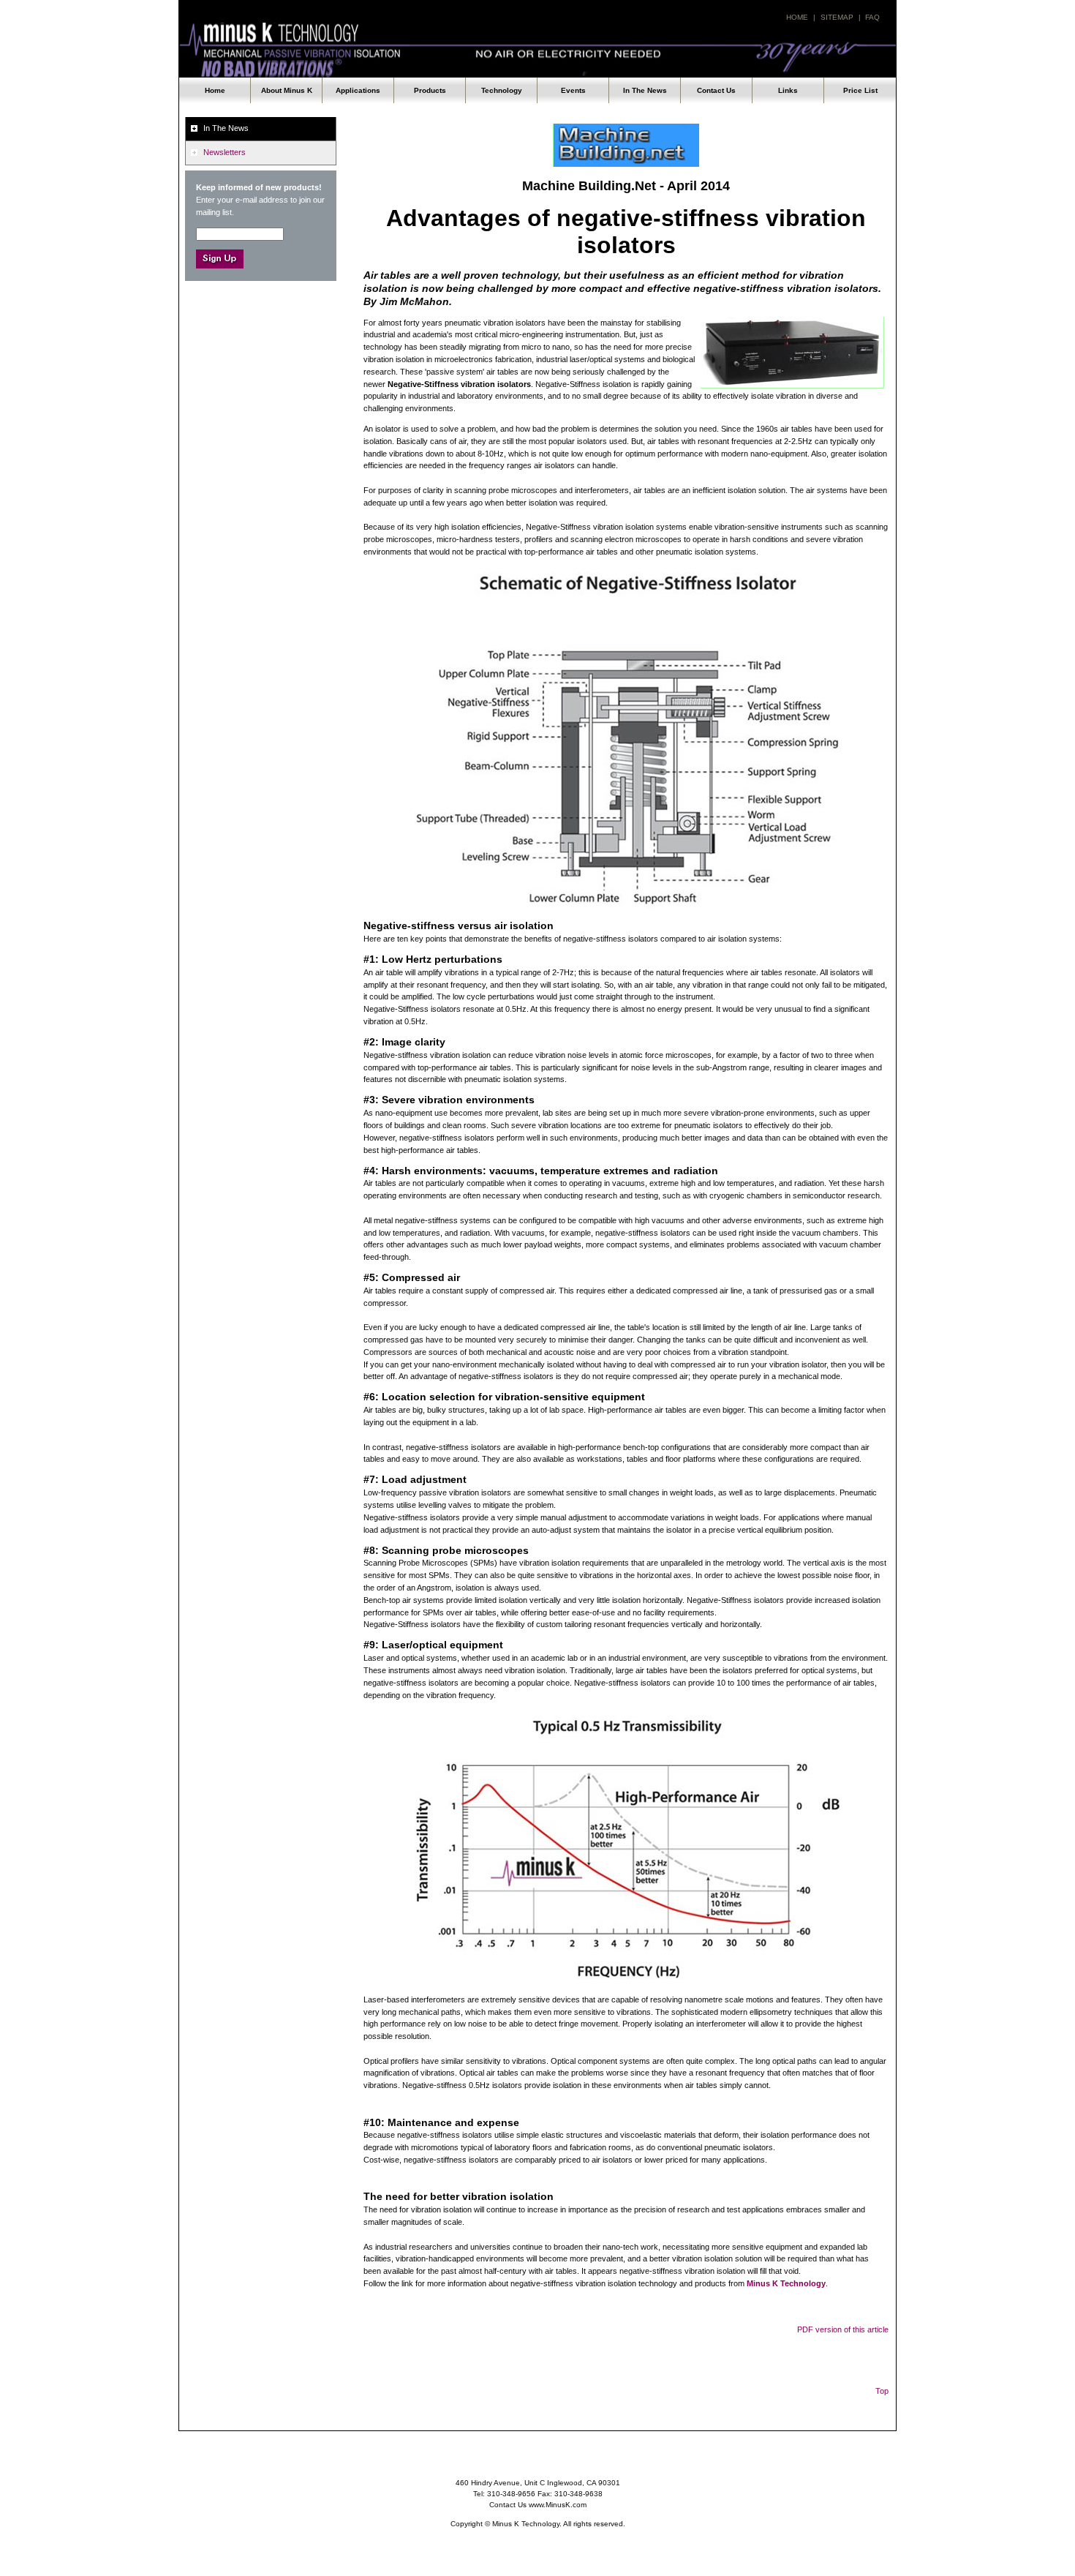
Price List (860, 90)
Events (573, 90)
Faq (872, 17)
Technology (502, 90)
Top (882, 2391)
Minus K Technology (537, 50)
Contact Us (716, 90)
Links (788, 90)
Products (430, 90)
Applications (358, 90)
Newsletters (225, 152)
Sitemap (837, 17)
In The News (645, 90)
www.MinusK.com (558, 2505)
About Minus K (287, 90)
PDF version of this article (843, 2329)
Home (797, 17)
